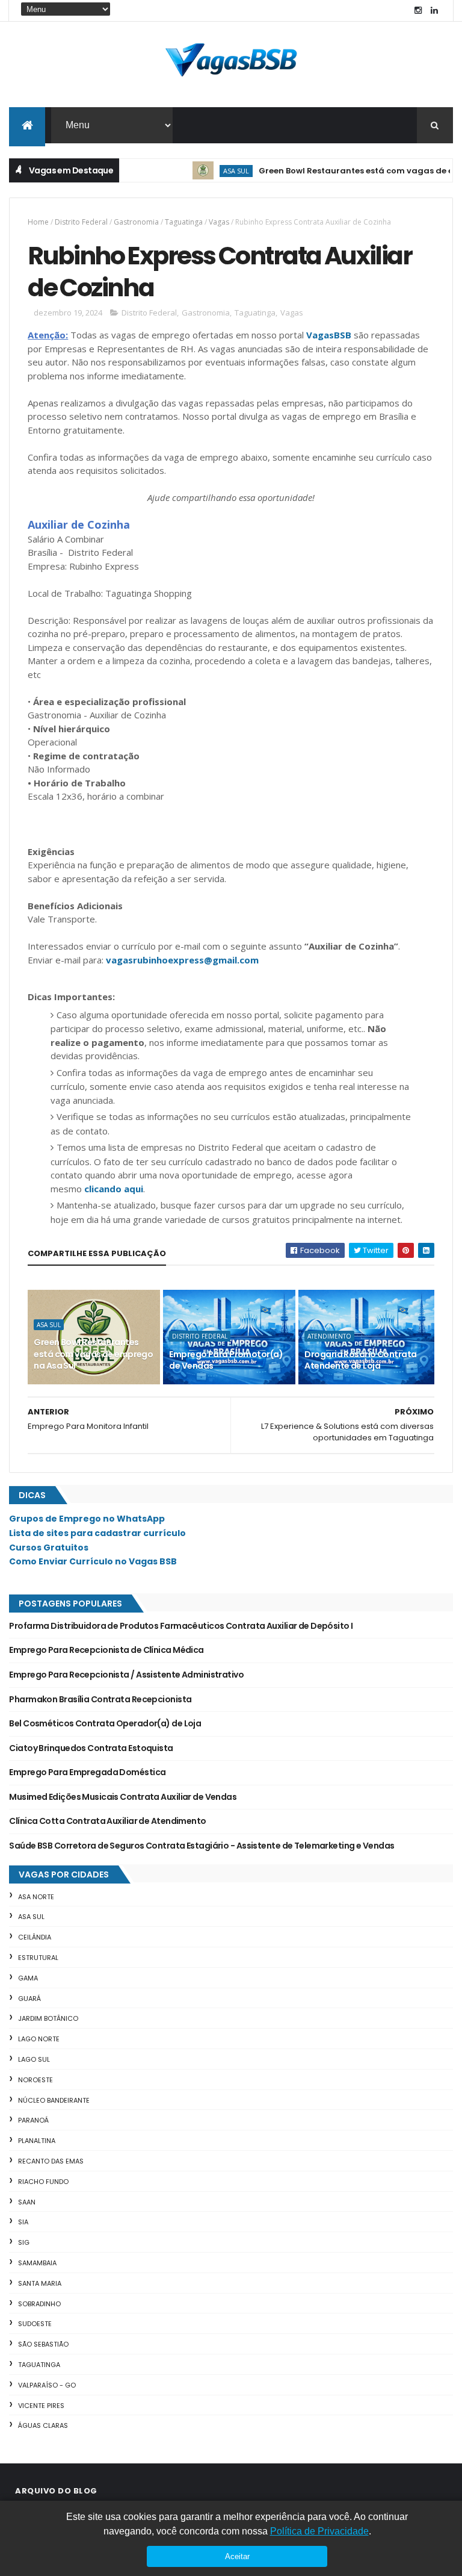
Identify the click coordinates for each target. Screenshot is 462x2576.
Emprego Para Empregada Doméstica (87, 1772)
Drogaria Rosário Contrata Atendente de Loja (360, 1360)
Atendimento (329, 1336)
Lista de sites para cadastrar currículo (97, 1533)
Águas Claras (43, 2425)
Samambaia (37, 2263)
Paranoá (33, 2120)
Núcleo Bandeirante (54, 2100)
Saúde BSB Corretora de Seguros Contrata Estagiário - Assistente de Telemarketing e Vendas (202, 1846)
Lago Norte (39, 2039)
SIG (24, 2242)
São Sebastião (43, 2344)
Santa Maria (40, 2283)
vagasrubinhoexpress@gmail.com (182, 960)
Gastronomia (136, 222)
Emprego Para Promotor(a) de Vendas (226, 1360)
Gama (28, 1978)
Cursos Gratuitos (49, 1548)
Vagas (219, 222)
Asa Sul (211, 171)
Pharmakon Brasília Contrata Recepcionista (100, 1699)
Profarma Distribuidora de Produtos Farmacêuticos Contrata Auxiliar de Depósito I (181, 1626)
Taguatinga (184, 222)
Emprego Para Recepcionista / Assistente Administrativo (126, 1675)
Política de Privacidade (319, 2531)
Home (38, 222)
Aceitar (237, 2556)
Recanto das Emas (51, 2161)
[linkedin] (434, 11)
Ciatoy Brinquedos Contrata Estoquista (91, 1748)
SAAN (27, 2202)
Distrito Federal (81, 222)
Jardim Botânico (48, 2018)
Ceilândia (35, 1937)
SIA (23, 2222)
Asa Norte (36, 1897)
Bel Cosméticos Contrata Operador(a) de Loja (105, 1723)
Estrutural (38, 1958)
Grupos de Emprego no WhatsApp (87, 1519)
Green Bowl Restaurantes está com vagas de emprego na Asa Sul (93, 1354)
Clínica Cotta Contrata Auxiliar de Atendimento (107, 1821)
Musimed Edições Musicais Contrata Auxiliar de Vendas (123, 1797)
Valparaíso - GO (47, 2385)
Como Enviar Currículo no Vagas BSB (93, 1561)
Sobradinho (39, 2304)
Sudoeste (35, 2324)
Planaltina (37, 2141)
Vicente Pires (41, 2406)
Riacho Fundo (43, 2182)
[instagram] (418, 11)
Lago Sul (34, 2059)
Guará (29, 1999)
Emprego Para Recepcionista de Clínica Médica (106, 1650)
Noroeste (35, 2080)
